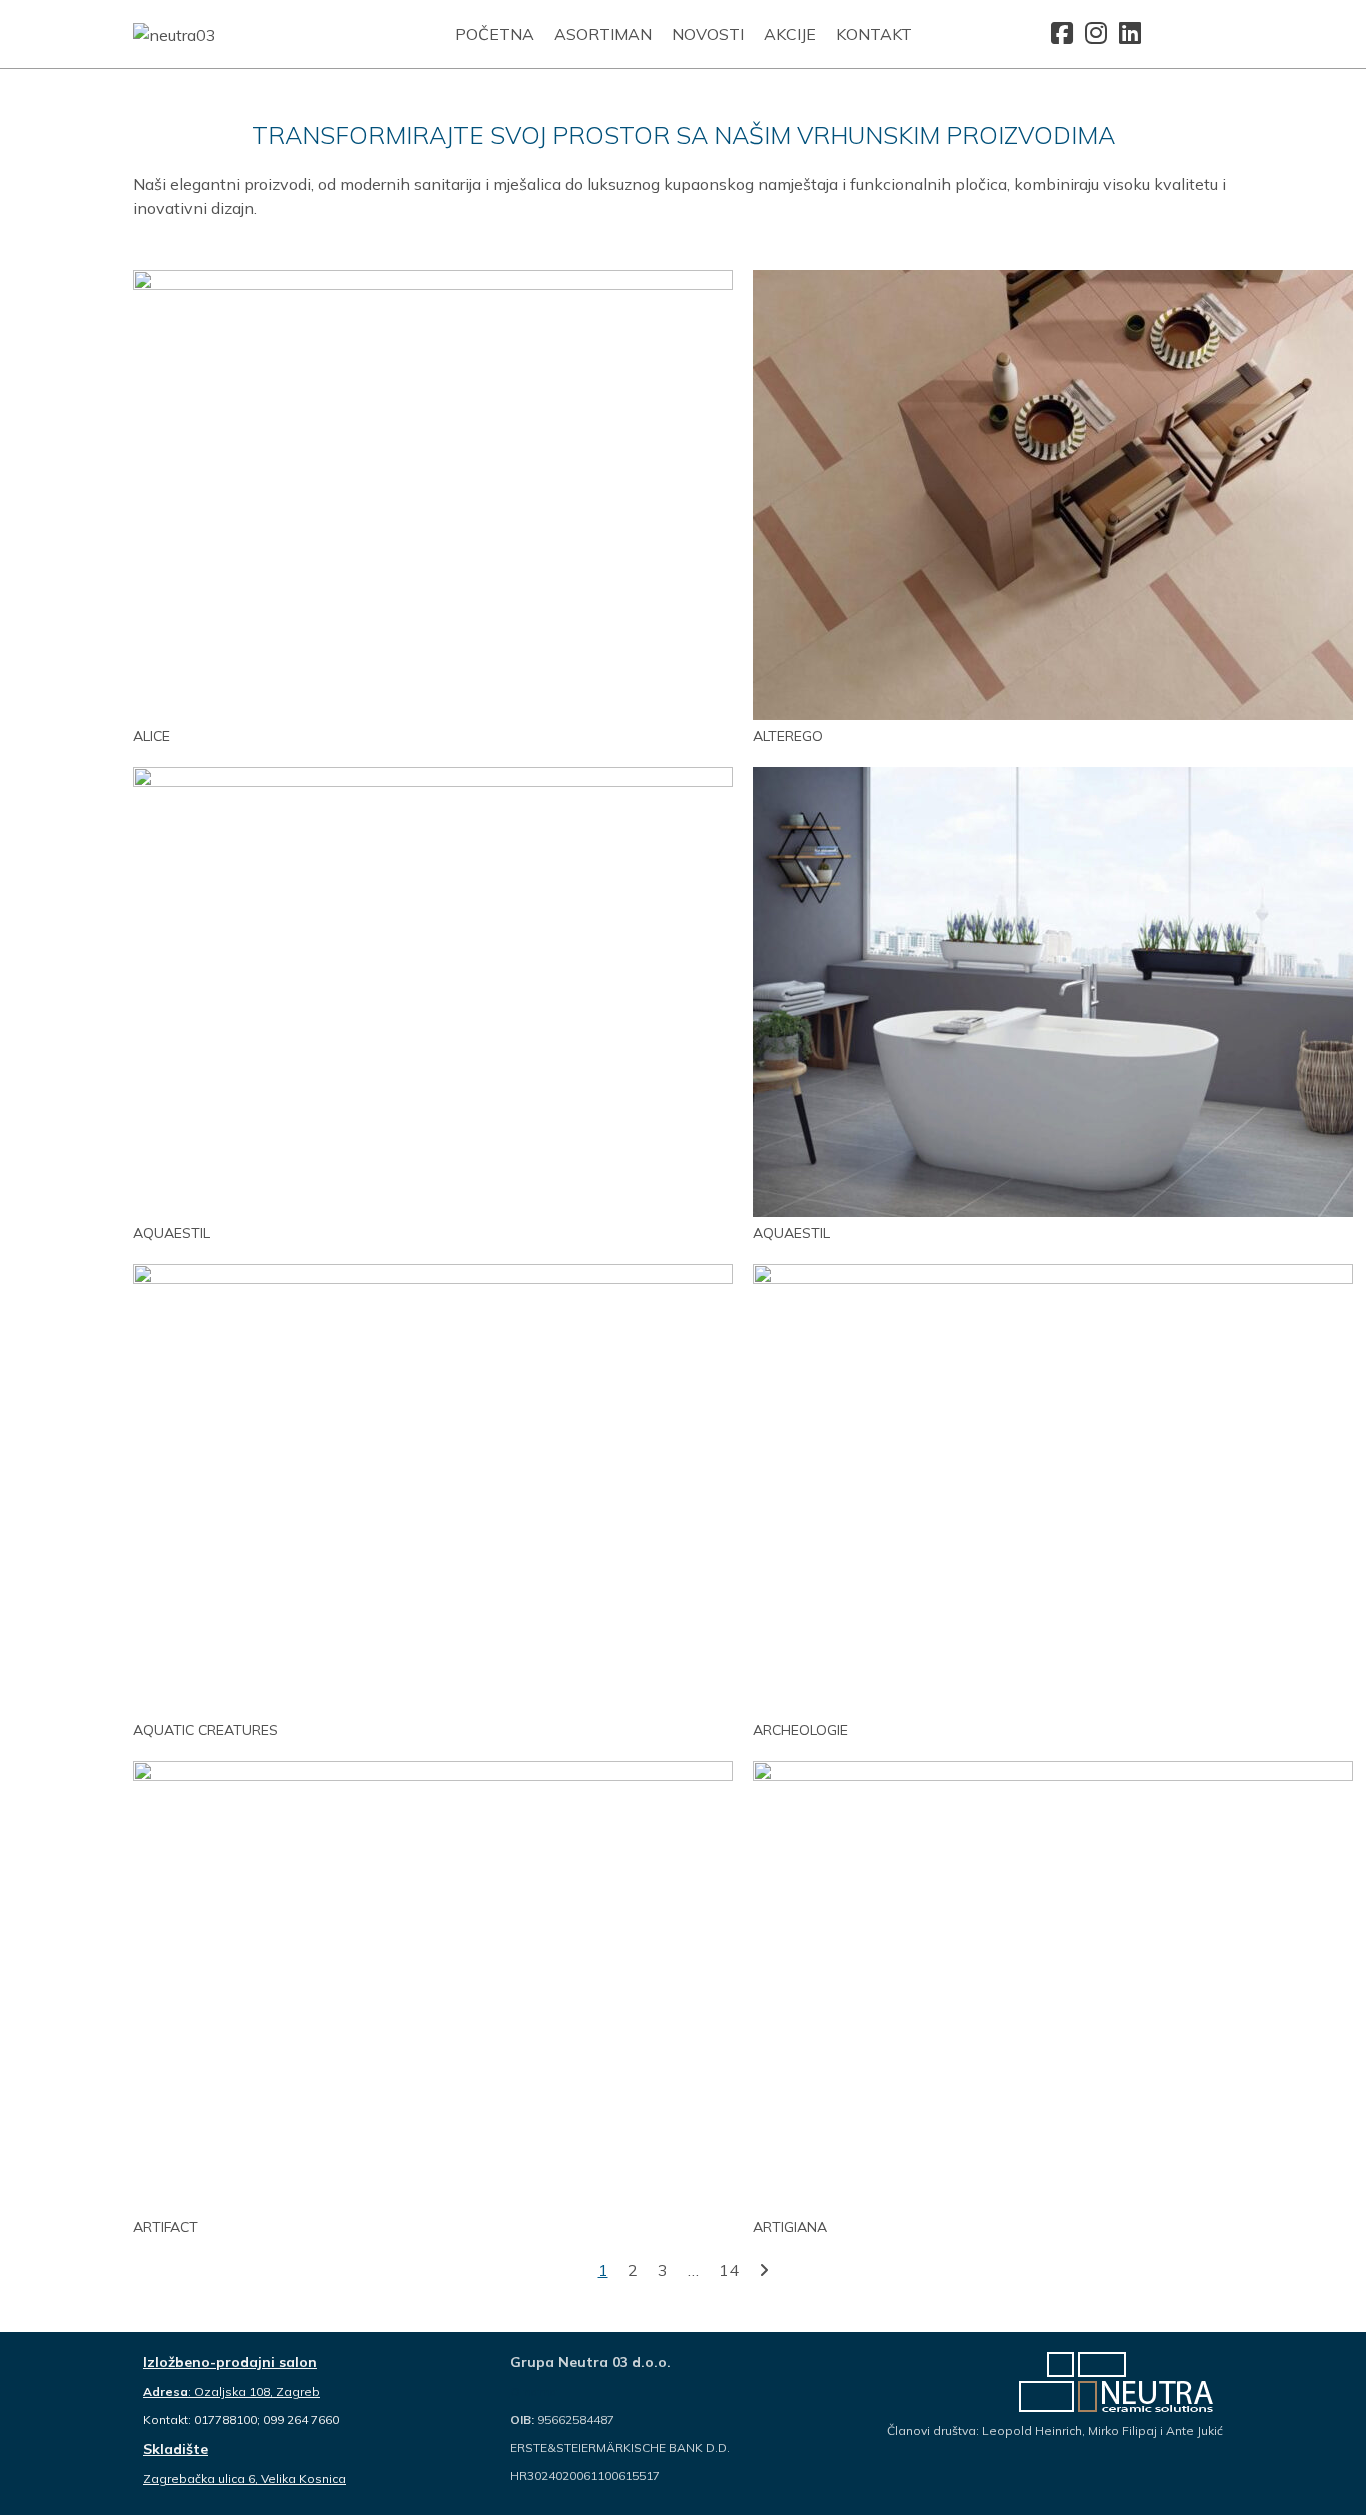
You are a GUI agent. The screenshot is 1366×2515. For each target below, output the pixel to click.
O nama (533, 2391)
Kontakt (874, 34)
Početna (494, 34)
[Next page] (764, 2270)
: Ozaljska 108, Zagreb (231, 2391)
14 (729, 2270)
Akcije (790, 34)
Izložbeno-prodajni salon (230, 2362)
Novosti (708, 34)
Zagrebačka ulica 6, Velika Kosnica (244, 2478)
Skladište (175, 2449)
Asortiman (603, 34)
